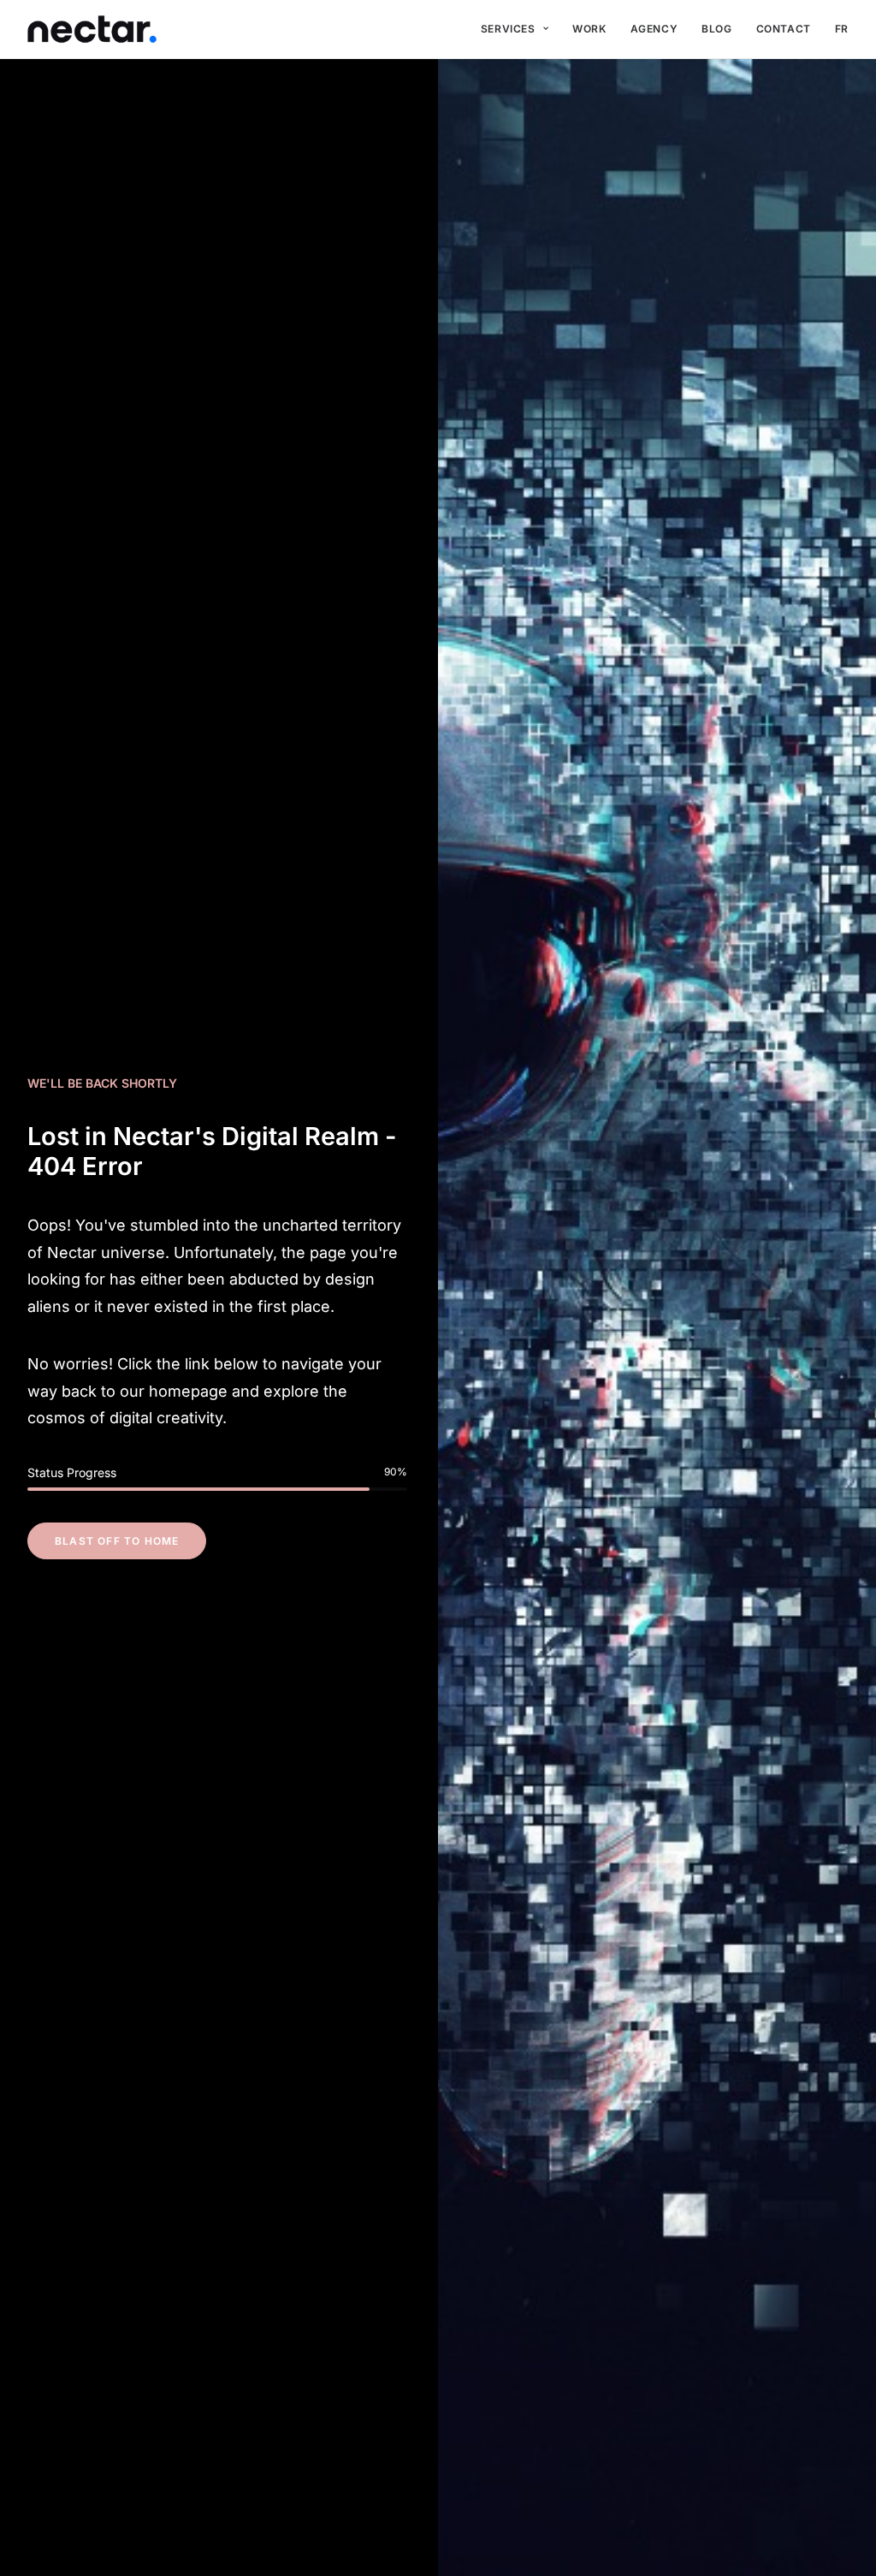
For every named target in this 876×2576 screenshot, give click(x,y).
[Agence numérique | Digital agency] (92, 29)
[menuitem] (515, 29)
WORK (589, 29)
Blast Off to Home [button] (117, 1541)
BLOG (716, 29)
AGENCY (654, 29)
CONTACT (784, 29)
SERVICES (508, 29)
